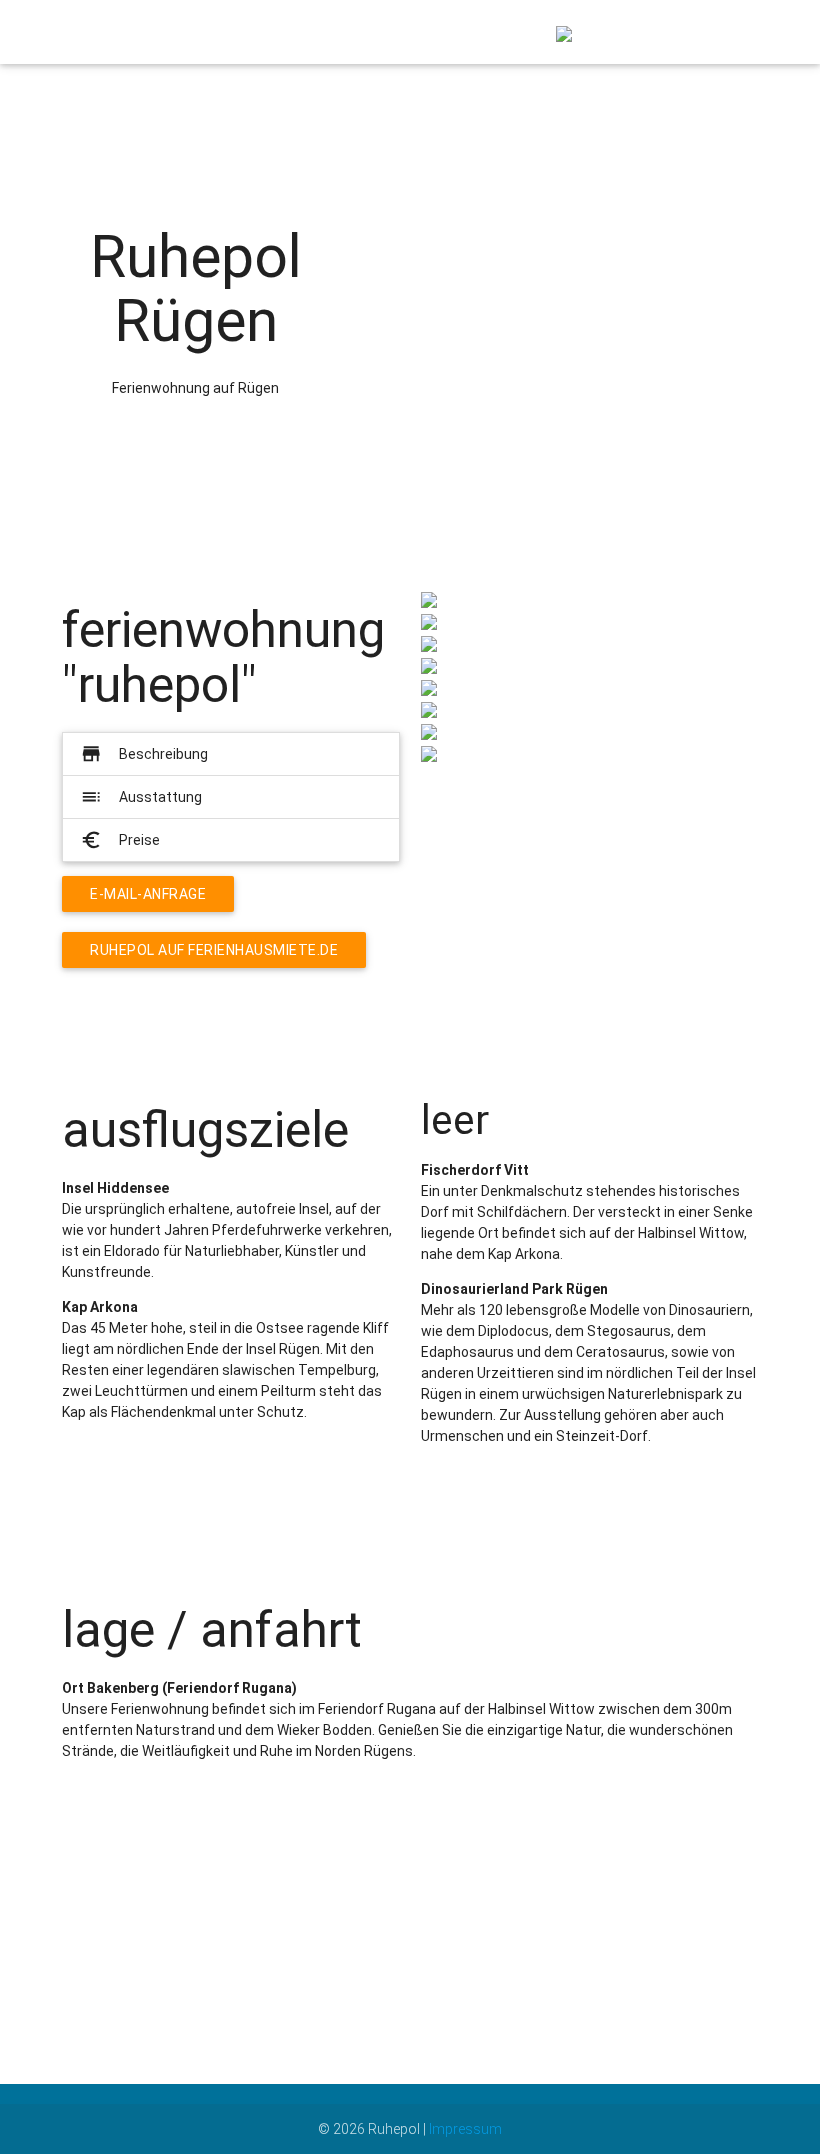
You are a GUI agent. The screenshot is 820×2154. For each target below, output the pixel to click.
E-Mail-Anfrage (148, 894)
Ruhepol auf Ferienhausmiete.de (214, 950)
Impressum (465, 2129)
